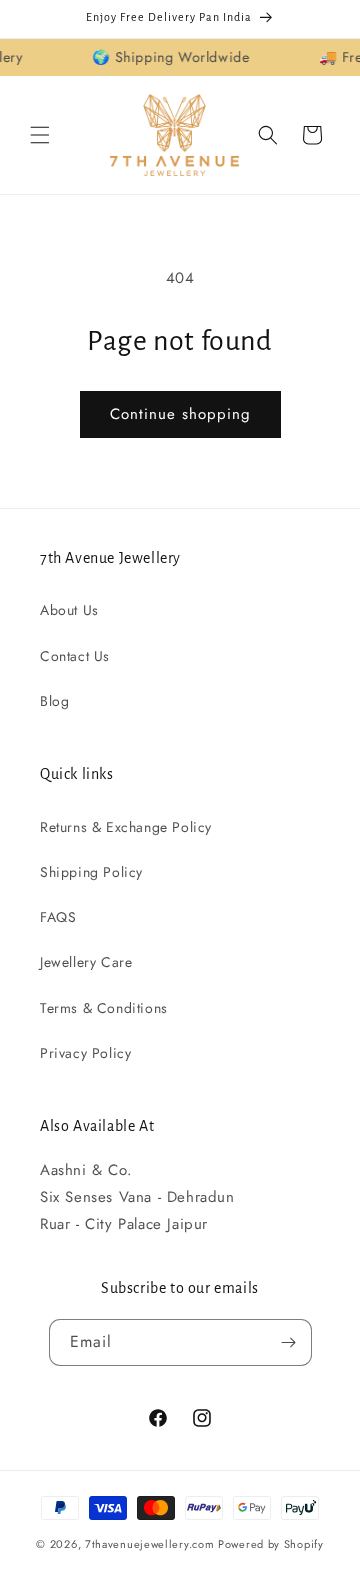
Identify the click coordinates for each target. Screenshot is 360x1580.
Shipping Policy (91, 872)
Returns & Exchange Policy (126, 827)
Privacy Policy (85, 1053)
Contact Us (75, 656)
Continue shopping (180, 414)
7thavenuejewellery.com (149, 1544)
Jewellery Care (86, 962)
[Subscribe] (289, 1342)
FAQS (58, 917)
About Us (69, 610)
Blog (54, 701)
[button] (40, 135)
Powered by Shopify (271, 1544)
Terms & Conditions (104, 1008)
